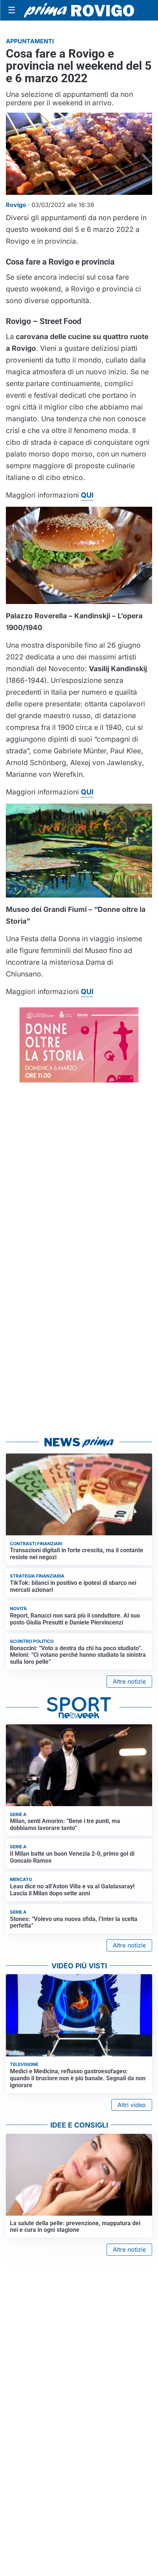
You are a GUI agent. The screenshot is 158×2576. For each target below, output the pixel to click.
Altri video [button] (132, 2105)
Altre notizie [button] (129, 1681)
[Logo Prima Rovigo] (79, 10)
